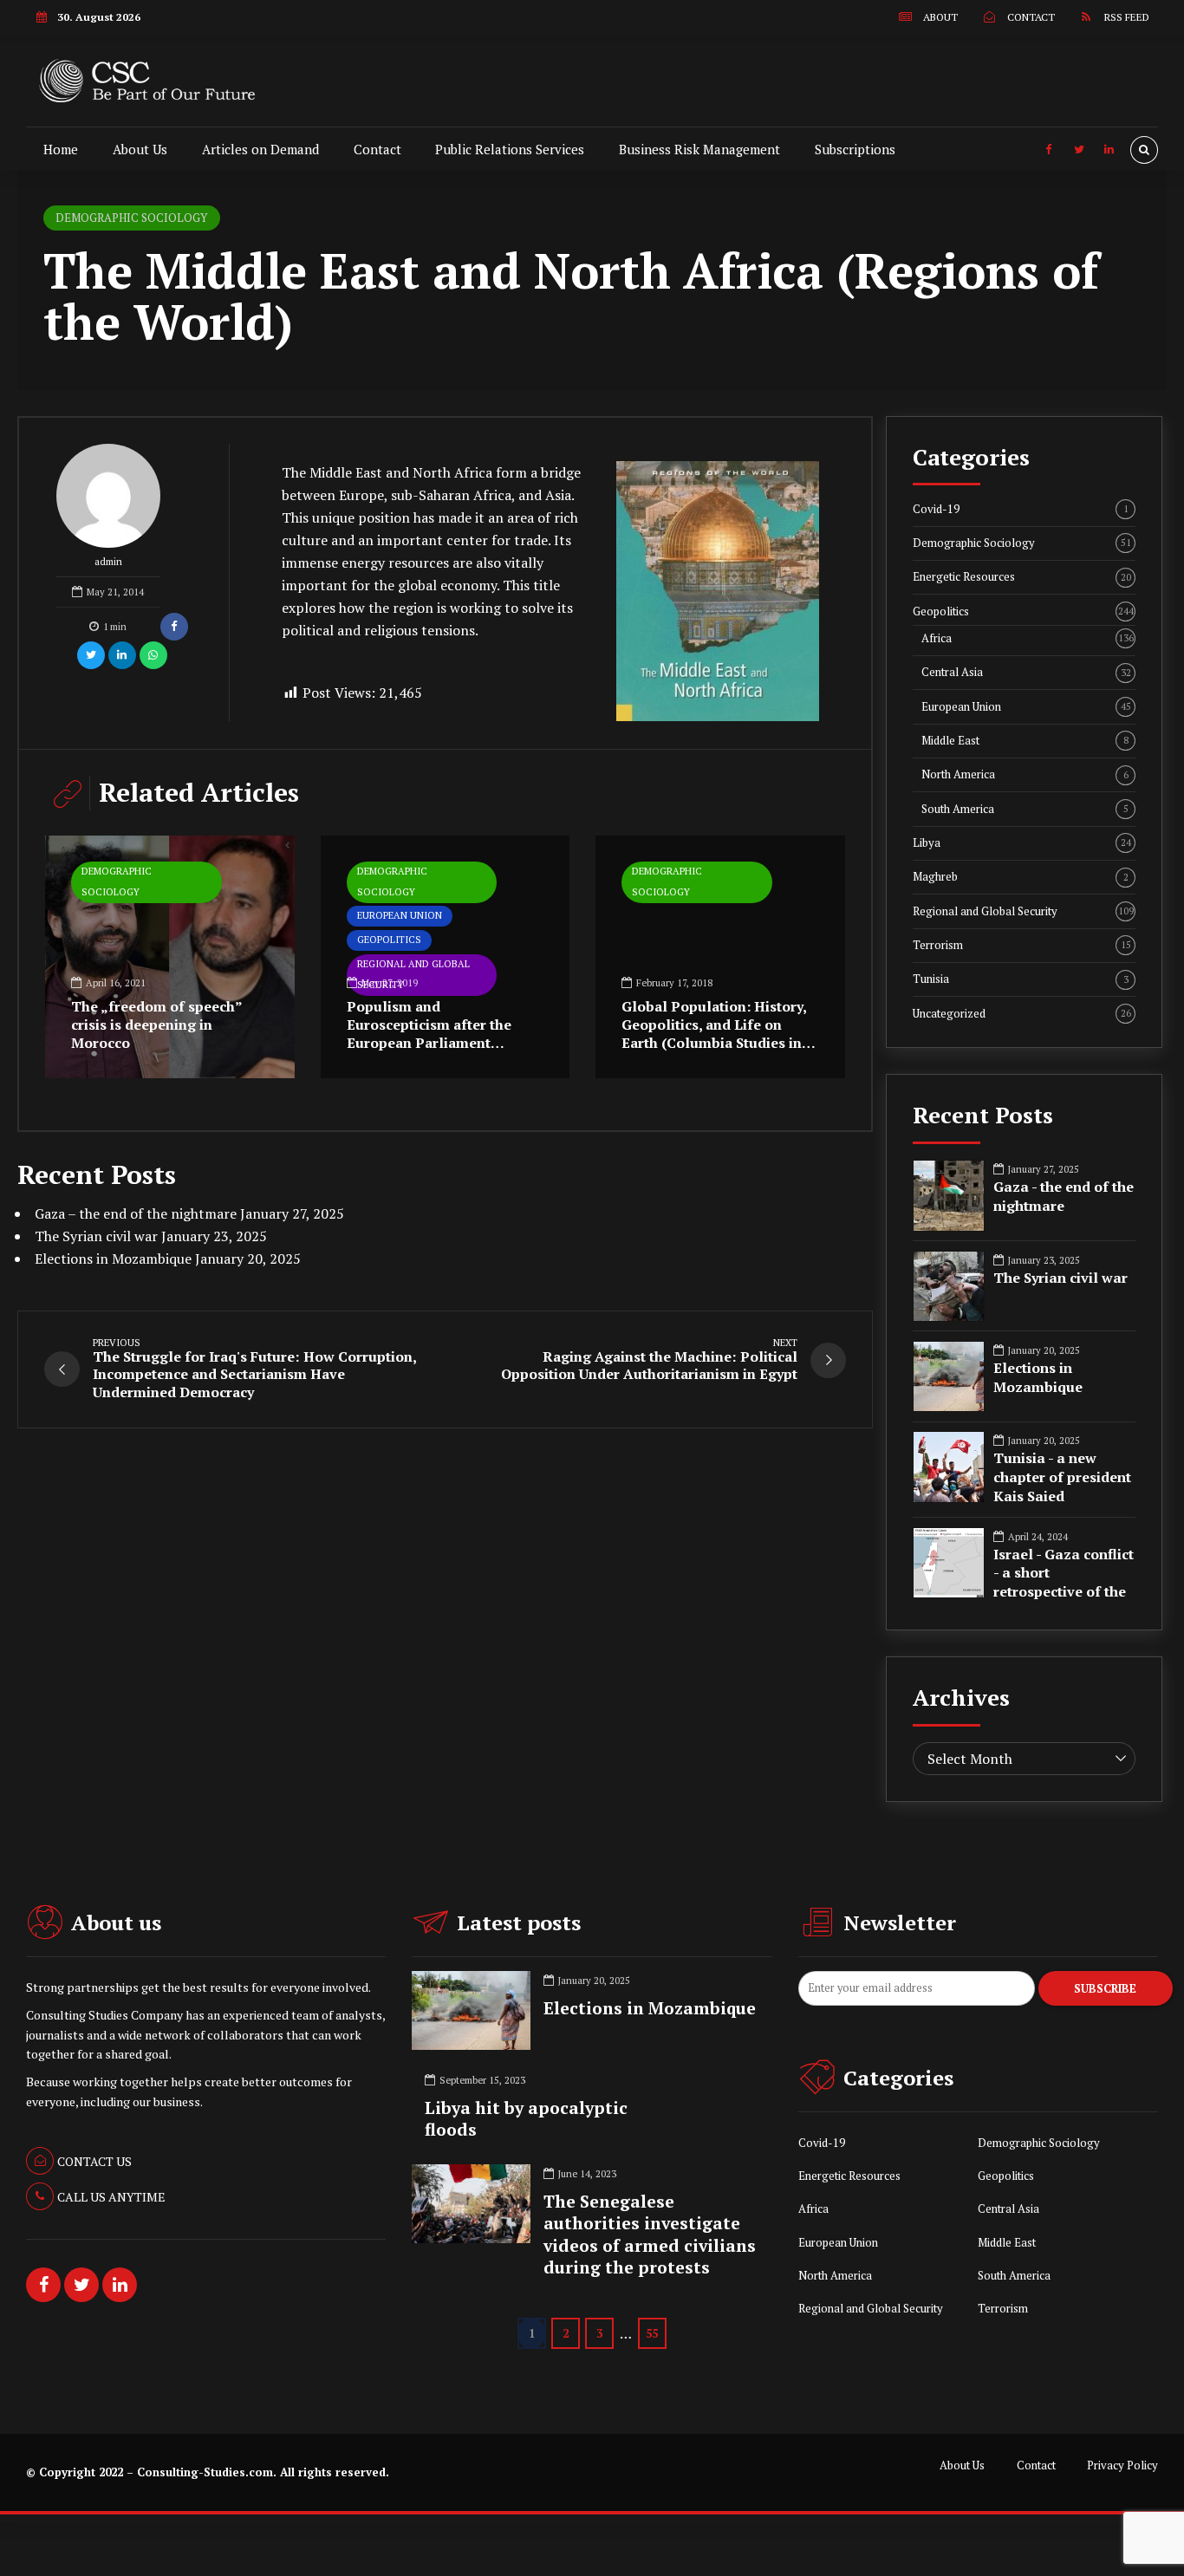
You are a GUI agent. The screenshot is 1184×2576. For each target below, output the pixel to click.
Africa (1028, 638)
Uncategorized (1022, 1014)
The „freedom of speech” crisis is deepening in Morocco (156, 1025)
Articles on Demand (260, 149)
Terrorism (1022, 945)
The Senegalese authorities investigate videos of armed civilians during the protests (650, 2234)
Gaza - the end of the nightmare (1064, 1197)
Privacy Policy (1122, 2465)
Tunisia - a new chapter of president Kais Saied (1062, 1477)
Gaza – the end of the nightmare (136, 1213)
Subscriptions (855, 149)
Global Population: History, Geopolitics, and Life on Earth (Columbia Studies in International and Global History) (714, 1042)
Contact (377, 149)
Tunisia (1021, 979)
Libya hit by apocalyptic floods (526, 2119)
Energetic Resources (1022, 577)
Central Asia (1026, 672)
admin (108, 562)
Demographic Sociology (131, 218)
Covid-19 (1021, 509)
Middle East (1025, 741)
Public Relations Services (510, 149)
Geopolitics (389, 940)
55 (652, 2333)
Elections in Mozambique (113, 1259)
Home (61, 149)
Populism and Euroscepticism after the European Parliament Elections (429, 1033)
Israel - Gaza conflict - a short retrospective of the (1064, 1573)
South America (1025, 809)
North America (1025, 774)
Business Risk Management (699, 149)
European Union (400, 915)
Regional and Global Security (1023, 911)
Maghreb (1021, 877)
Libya (1022, 843)
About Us (140, 149)
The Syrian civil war (96, 1236)
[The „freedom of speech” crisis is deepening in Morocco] (170, 957)
